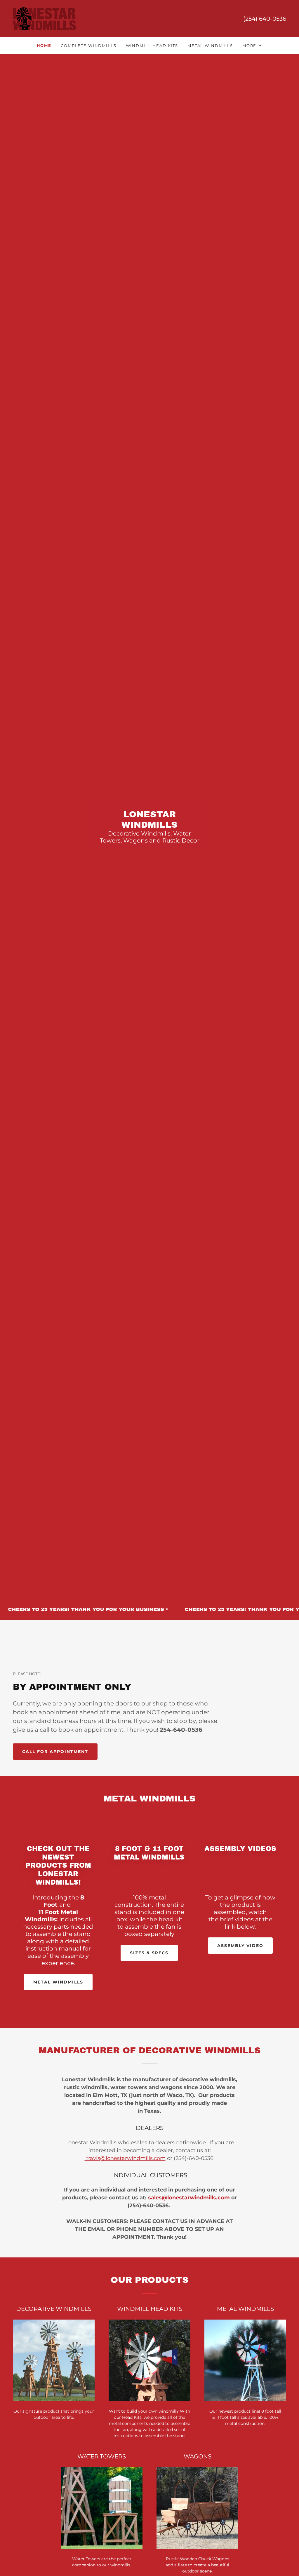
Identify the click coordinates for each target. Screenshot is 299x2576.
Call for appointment (55, 1752)
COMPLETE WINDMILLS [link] (88, 46)
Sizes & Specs (149, 1953)
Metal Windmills (58, 1982)
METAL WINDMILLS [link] (210, 46)
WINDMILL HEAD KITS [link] (152, 46)
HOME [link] (44, 46)
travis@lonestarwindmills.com (125, 2158)
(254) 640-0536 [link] (265, 19)
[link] (44, 18)
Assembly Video (240, 1946)
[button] (252, 46)
